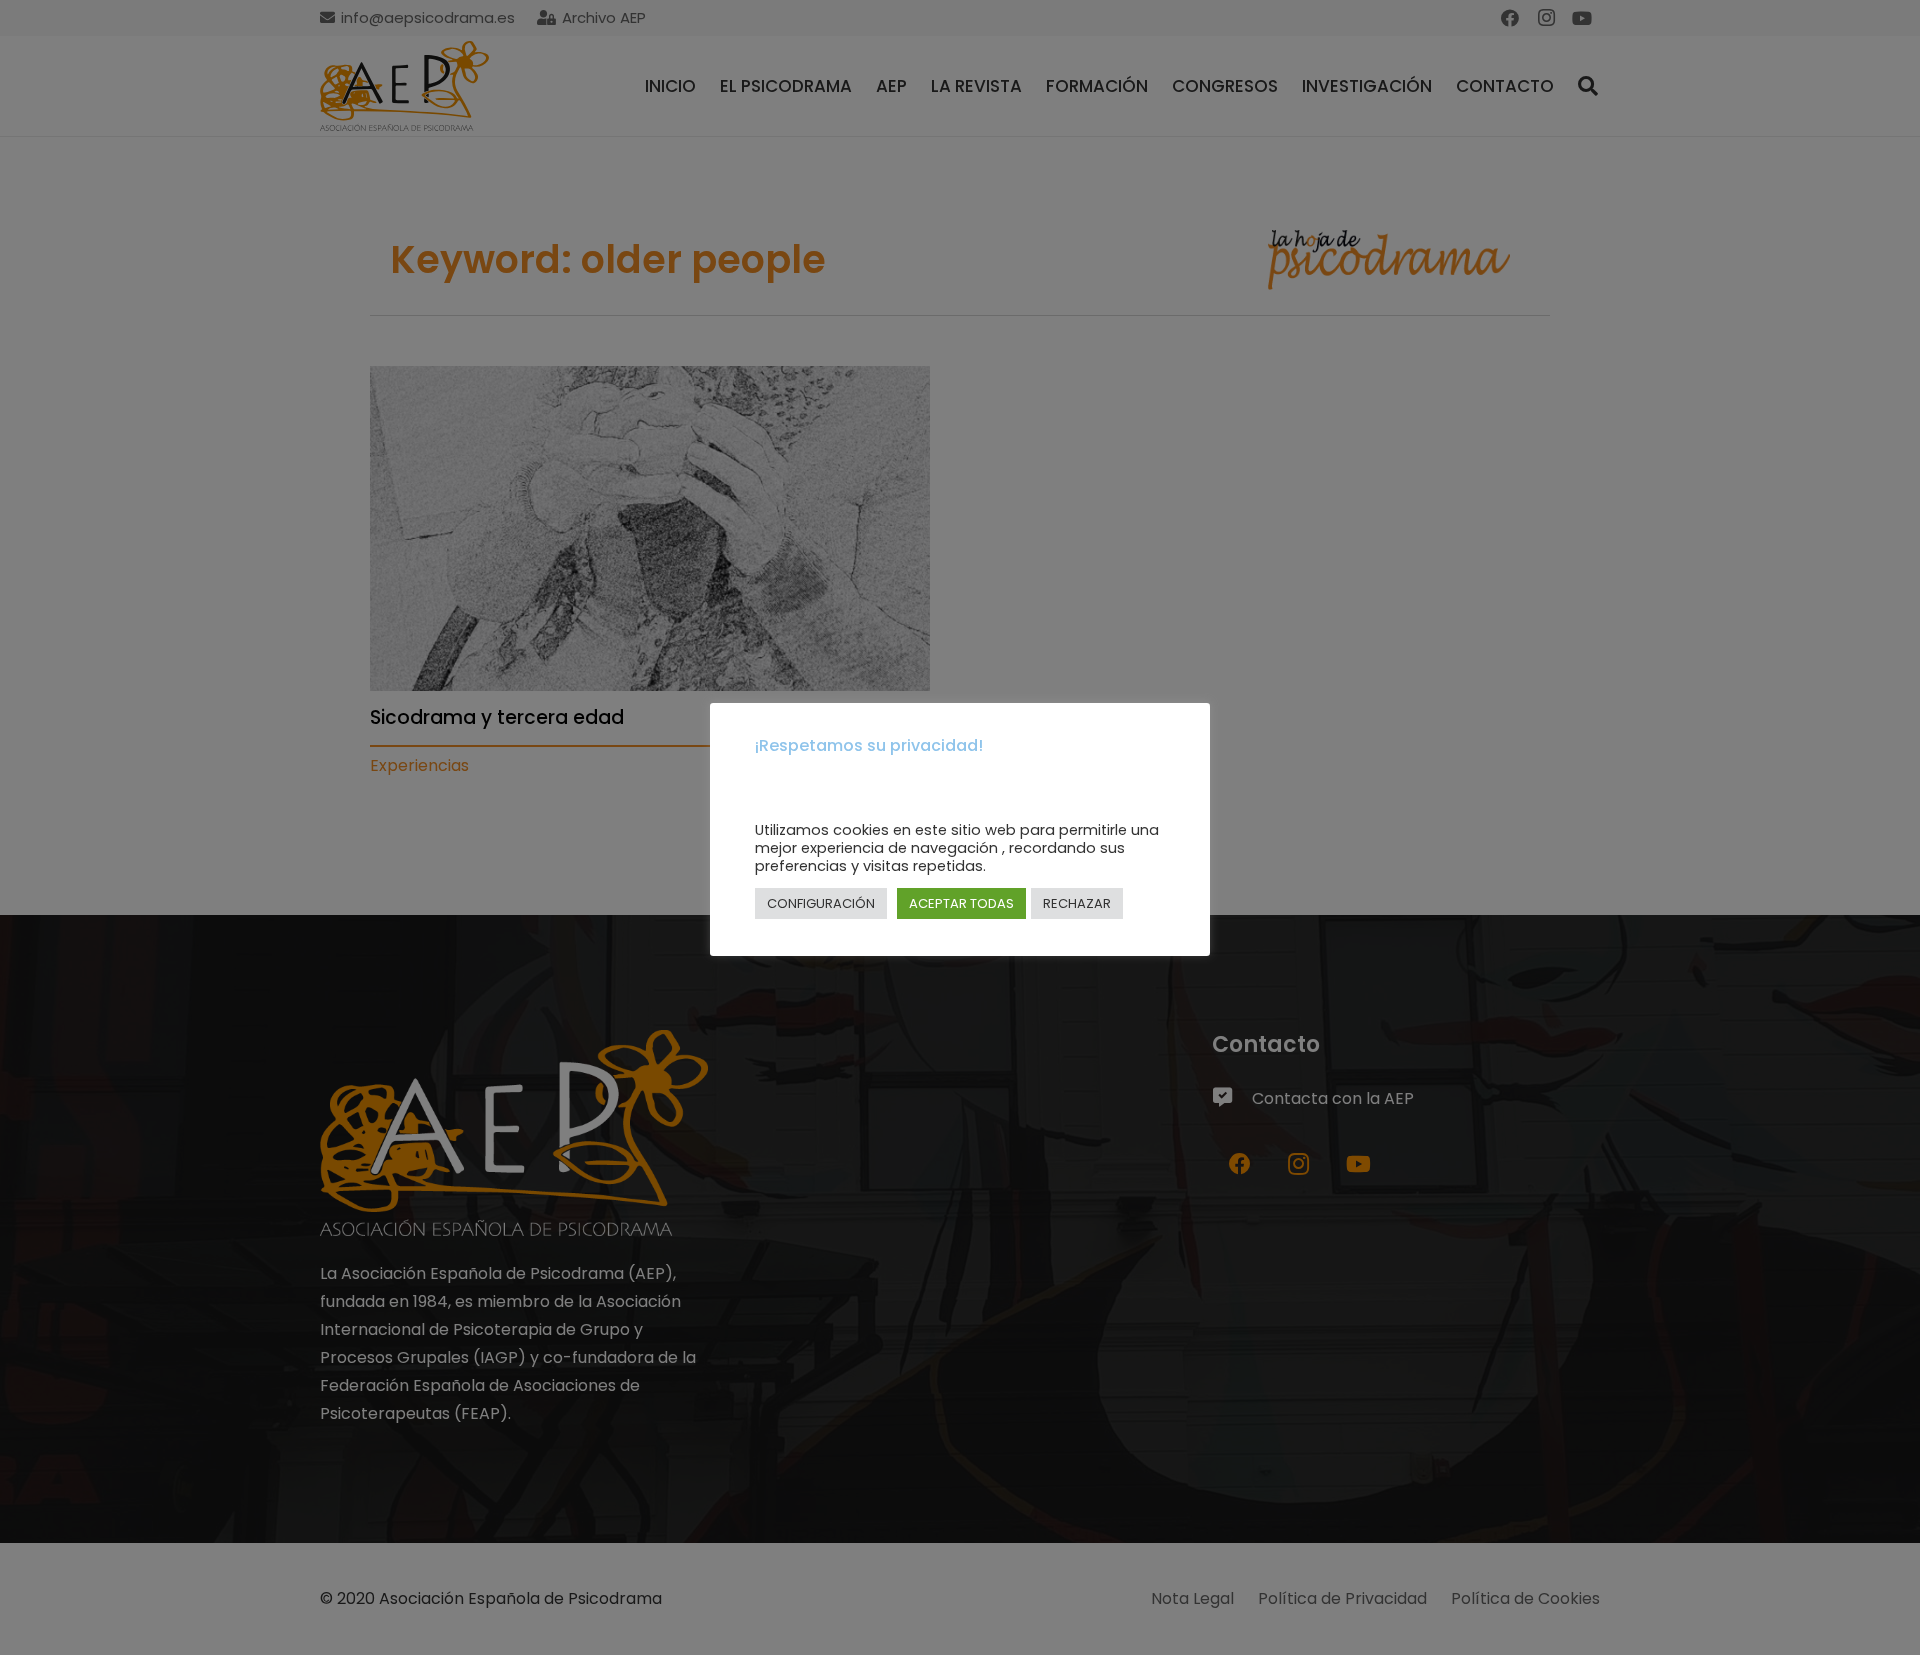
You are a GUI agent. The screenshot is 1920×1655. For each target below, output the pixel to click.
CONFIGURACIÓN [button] (821, 903)
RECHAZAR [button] (1077, 903)
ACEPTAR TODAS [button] (961, 903)
